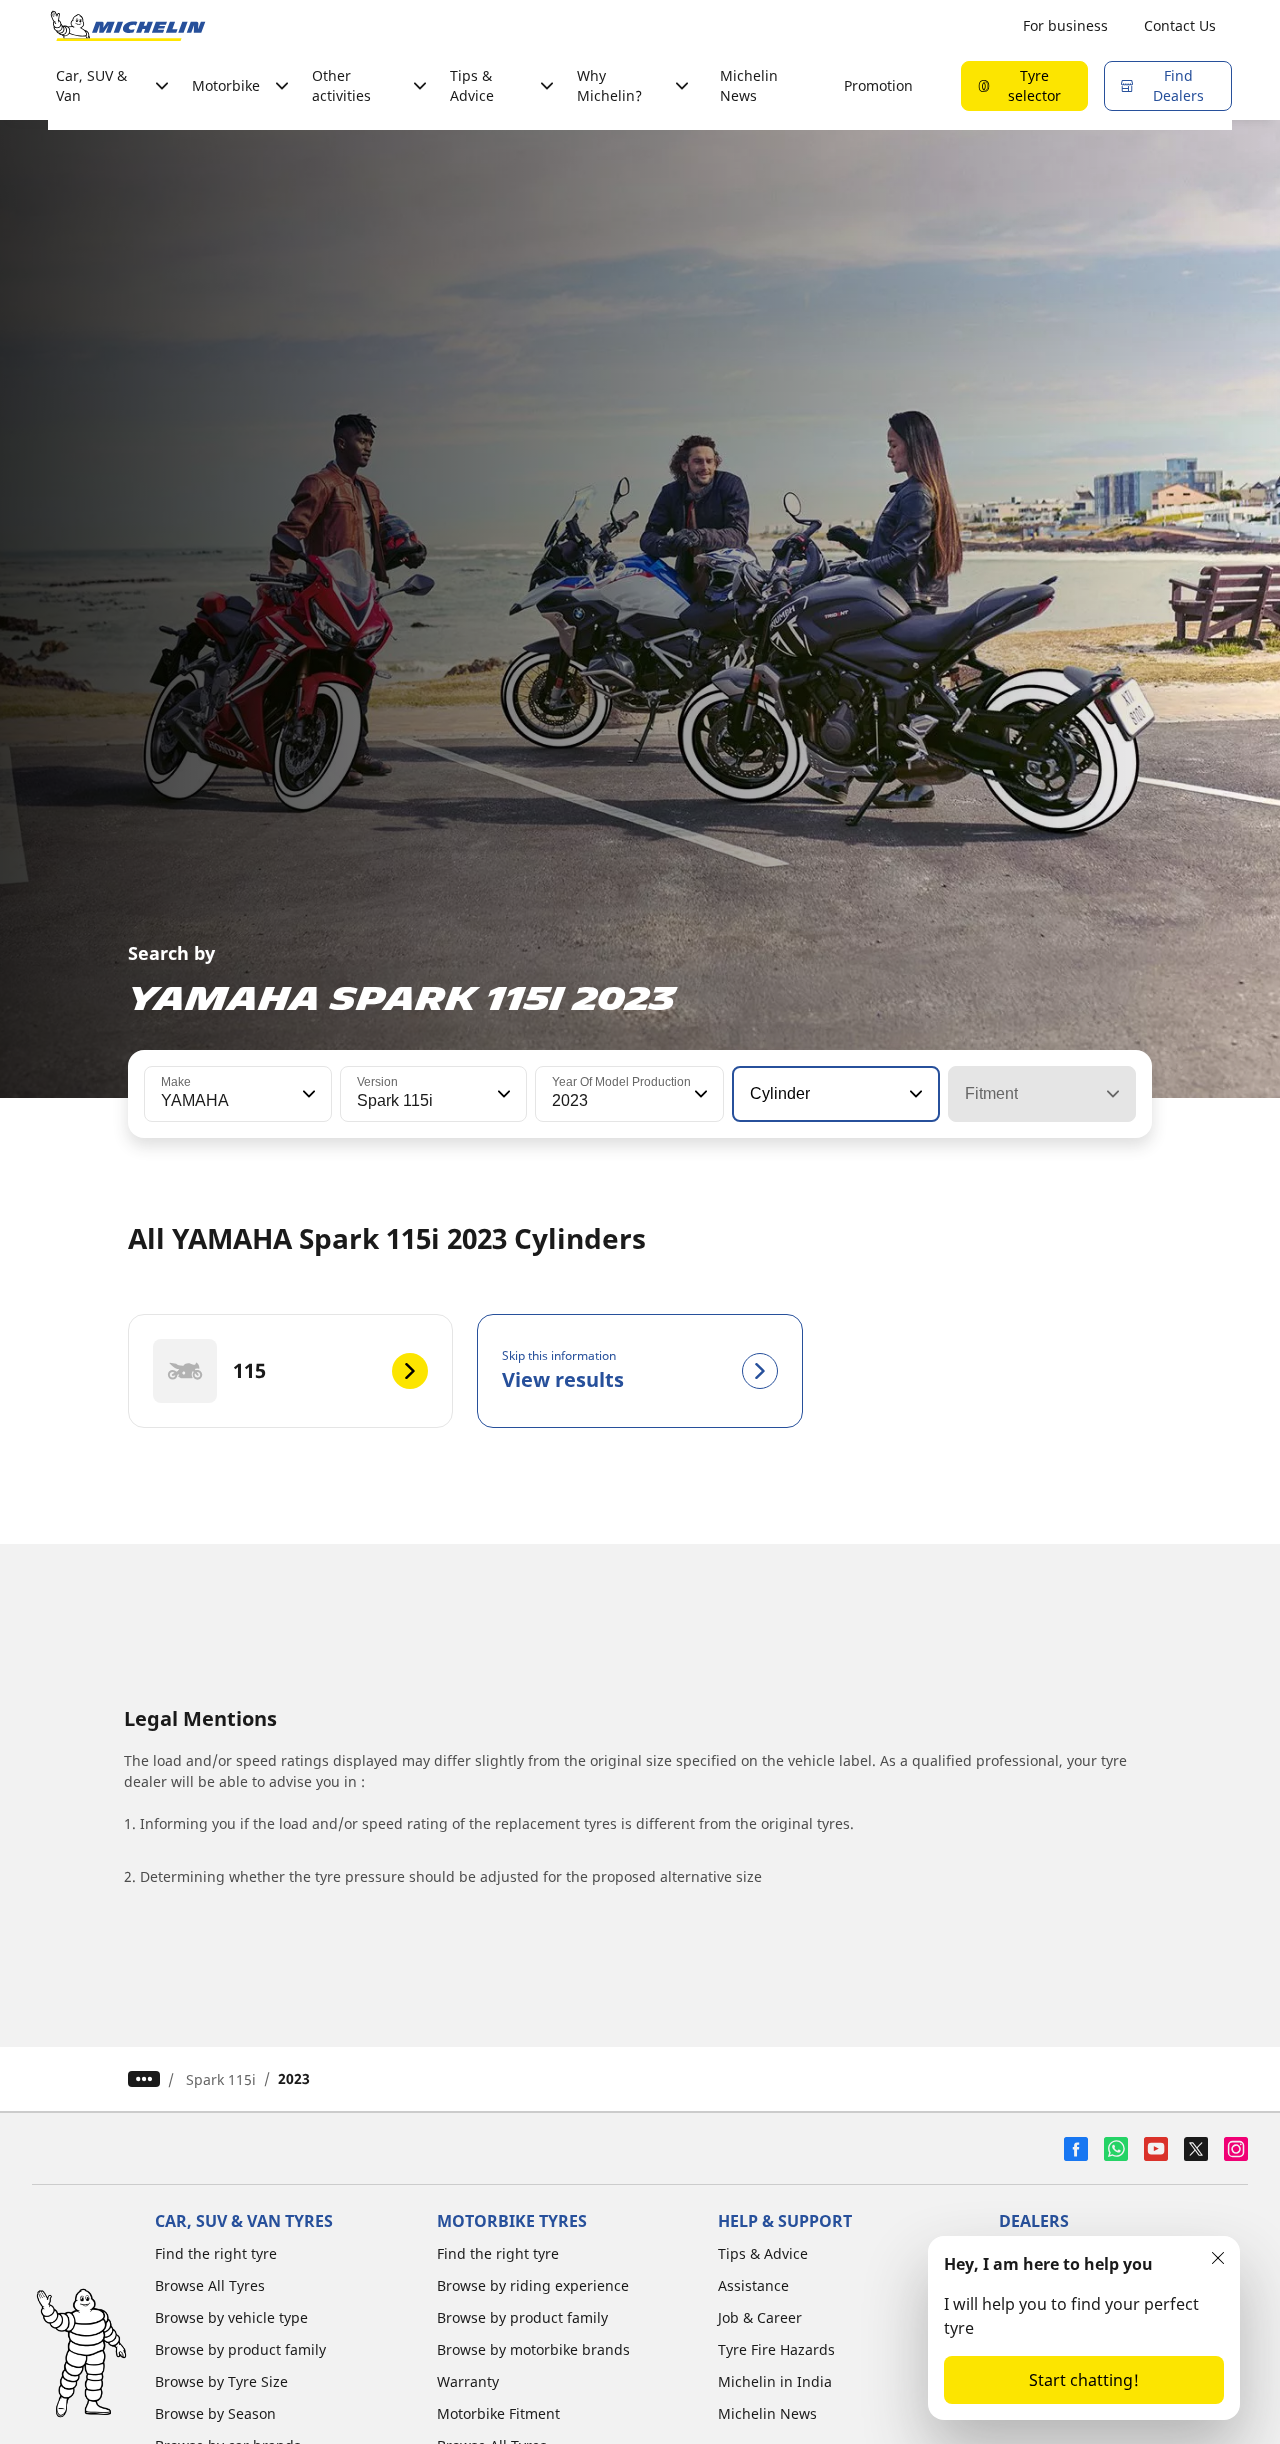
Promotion (878, 85)
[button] (307, 1094)
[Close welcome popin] (1218, 2258)
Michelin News (749, 85)
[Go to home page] (128, 26)
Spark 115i (221, 2079)
